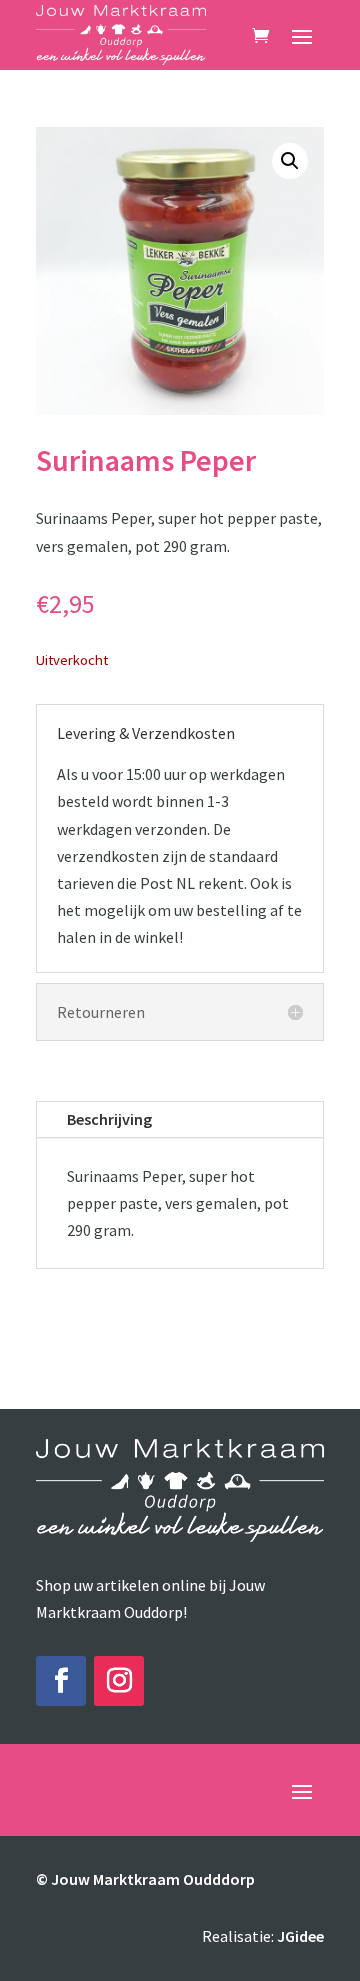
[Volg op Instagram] (119, 1681)
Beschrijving (109, 1119)
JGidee (300, 1936)
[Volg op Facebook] (61, 1681)
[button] (290, 161)
